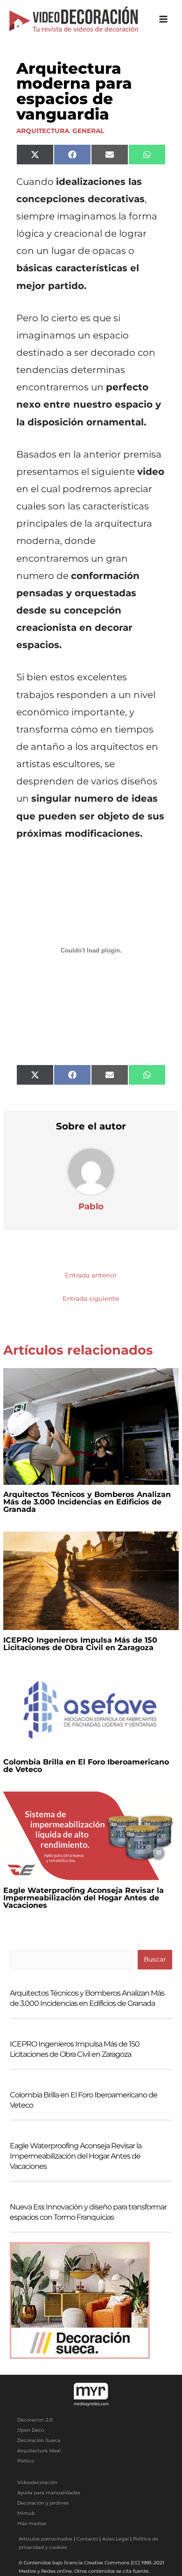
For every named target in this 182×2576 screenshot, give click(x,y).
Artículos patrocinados (45, 2539)
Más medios (32, 2523)
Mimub (26, 2513)
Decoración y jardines (43, 2503)
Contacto (87, 2539)
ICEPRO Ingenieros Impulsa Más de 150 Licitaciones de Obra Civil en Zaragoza (80, 1644)
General (88, 131)
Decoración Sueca (39, 2440)
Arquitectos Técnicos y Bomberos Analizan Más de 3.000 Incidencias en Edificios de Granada (87, 1502)
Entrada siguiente (91, 1299)
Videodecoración (37, 2482)
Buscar (155, 1959)
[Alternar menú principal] (164, 19)
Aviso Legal (115, 2539)
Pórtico (26, 2461)
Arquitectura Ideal (39, 2451)
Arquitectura (43, 131)
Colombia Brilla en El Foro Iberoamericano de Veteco (86, 1766)
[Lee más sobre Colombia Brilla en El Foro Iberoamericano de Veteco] (91, 1710)
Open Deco (31, 2430)
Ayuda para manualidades (49, 2493)
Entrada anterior (91, 1275)
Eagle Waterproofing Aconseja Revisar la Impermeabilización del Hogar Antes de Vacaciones (84, 1898)
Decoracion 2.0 (35, 2420)
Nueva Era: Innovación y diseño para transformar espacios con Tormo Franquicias (88, 2212)
